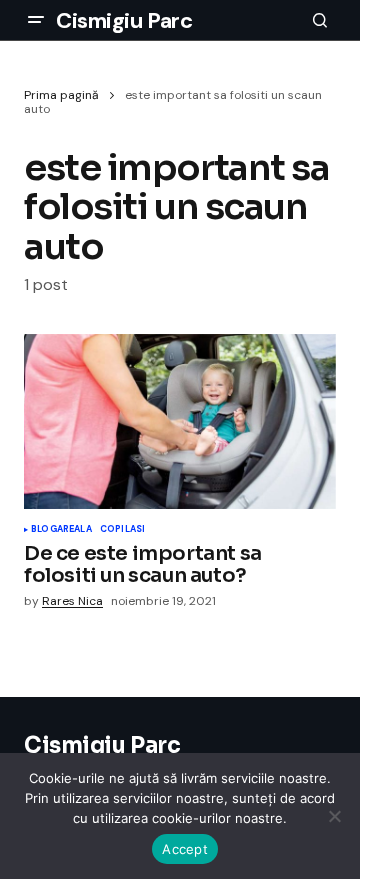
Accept (185, 849)
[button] (36, 20)
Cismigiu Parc (124, 20)
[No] (335, 816)
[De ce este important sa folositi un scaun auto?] (180, 422)
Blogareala (61, 530)
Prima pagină (61, 95)
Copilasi (122, 530)
